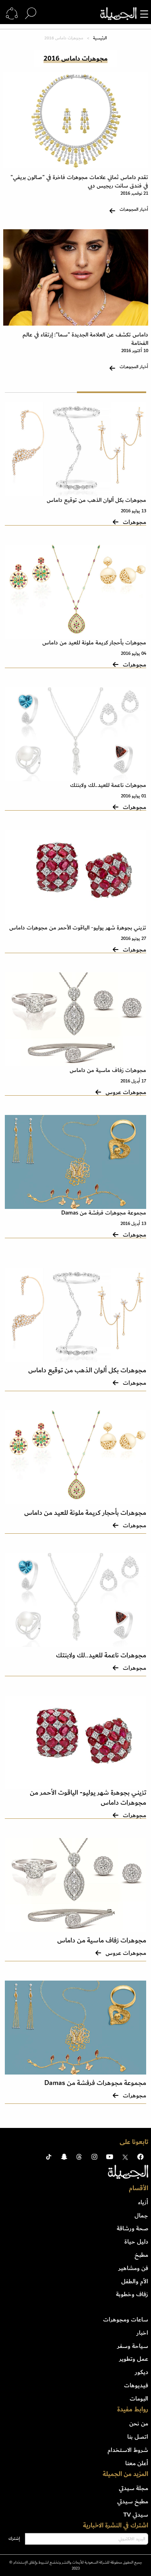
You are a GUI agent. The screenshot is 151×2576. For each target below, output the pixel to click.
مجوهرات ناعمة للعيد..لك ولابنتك (108, 785)
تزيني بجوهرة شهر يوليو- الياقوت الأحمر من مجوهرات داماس (78, 928)
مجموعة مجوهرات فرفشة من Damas (104, 1213)
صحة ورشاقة (132, 2228)
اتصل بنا (138, 2437)
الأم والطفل (135, 2281)
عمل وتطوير (134, 2359)
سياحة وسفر (133, 2346)
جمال (141, 2215)
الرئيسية (100, 38)
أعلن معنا (137, 2463)
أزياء (143, 2202)
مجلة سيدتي (133, 2488)
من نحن (139, 2423)
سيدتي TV (136, 2515)
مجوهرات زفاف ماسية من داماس (108, 1070)
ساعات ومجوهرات (126, 2319)
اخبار (142, 2333)
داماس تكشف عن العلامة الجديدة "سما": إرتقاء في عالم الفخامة (85, 339)
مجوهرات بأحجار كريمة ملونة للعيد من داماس (94, 643)
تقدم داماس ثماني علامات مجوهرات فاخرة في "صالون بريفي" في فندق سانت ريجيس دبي (79, 181)
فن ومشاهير (133, 2268)
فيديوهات (136, 2385)
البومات (139, 2399)
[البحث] (31, 14)
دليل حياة (136, 2242)
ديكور (142, 2372)
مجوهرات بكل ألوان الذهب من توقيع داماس (96, 500)
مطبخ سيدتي (133, 2501)
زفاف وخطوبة (132, 2294)
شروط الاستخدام (128, 2450)
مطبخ (141, 2255)
